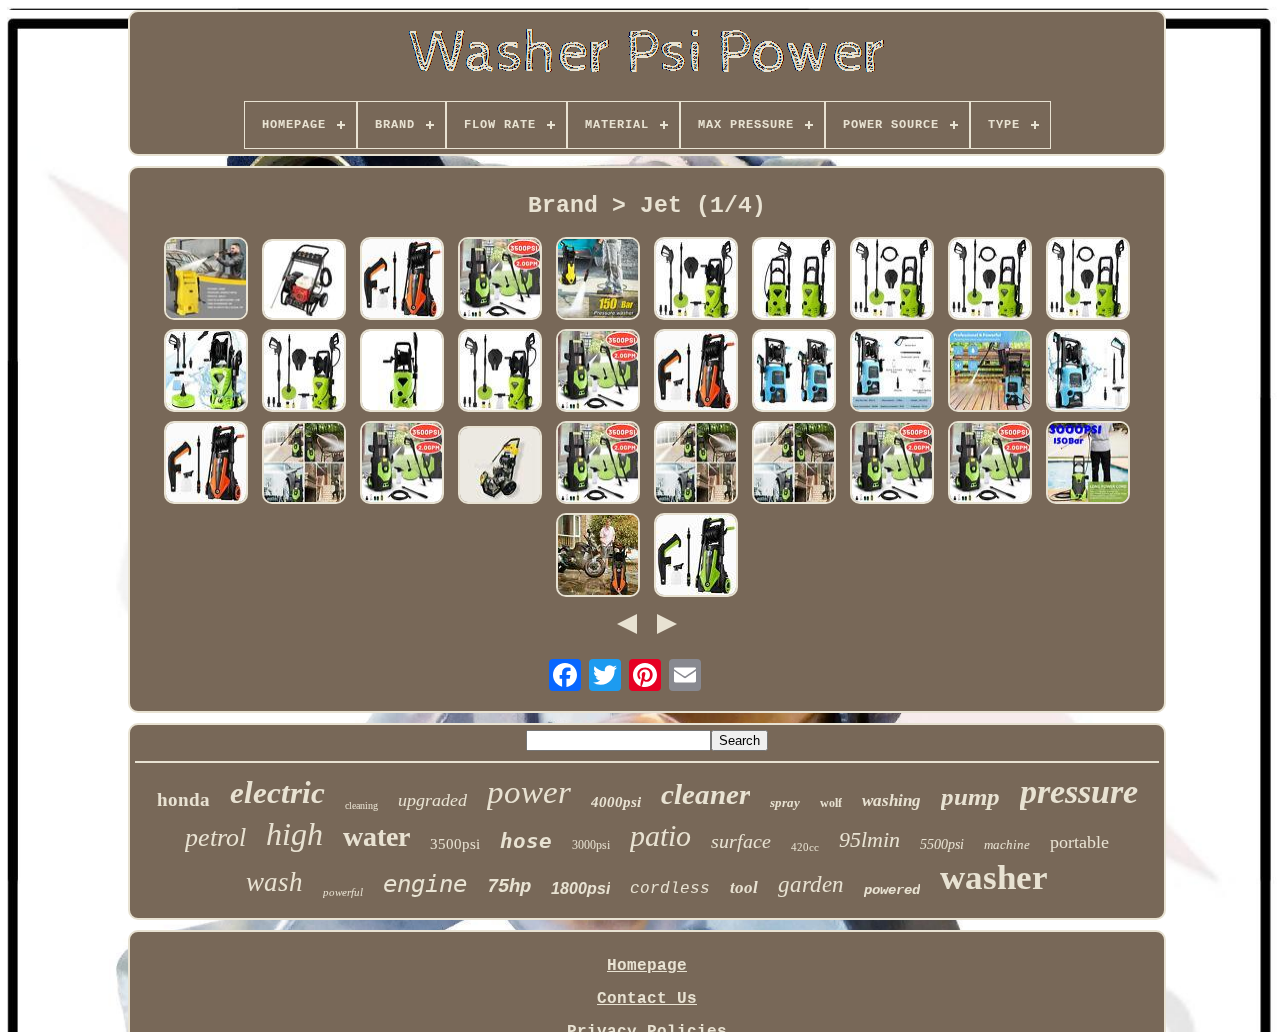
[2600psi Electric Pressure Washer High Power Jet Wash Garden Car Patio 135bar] (402, 373)
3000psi (591, 845)
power (529, 792)
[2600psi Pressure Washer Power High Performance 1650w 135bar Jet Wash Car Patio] (794, 281)
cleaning (361, 805)
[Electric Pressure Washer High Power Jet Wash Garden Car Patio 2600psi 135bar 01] (206, 373)
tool (744, 887)
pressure (1079, 791)
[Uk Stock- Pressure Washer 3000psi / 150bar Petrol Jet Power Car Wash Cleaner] (1088, 465)
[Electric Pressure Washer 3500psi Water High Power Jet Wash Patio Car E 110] (892, 465)
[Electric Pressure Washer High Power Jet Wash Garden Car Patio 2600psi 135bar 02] (696, 281)
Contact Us (647, 999)
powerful (343, 892)
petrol (215, 837)
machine (1007, 844)
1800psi (580, 888)
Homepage (647, 966)
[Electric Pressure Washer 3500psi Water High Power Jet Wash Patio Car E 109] (990, 465)
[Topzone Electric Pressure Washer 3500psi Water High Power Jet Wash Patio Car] (598, 373)
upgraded (432, 800)
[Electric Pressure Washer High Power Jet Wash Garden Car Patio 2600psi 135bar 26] (990, 281)
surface (741, 841)
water (376, 836)
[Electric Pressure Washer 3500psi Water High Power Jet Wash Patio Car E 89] (304, 465)
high (294, 834)
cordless (670, 889)
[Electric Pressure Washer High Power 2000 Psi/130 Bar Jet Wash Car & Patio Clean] (990, 373)
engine (425, 884)
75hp (509, 887)
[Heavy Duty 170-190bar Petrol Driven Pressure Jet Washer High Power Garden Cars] (304, 282)
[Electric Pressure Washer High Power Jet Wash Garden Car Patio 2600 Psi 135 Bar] (304, 373)
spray (785, 802)
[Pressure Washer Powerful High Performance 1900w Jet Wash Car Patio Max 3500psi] (696, 557)
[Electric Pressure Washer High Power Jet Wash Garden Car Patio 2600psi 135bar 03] (1088, 281)
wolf (831, 803)
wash (274, 882)
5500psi (942, 844)
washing (891, 800)
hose (526, 841)
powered (892, 890)
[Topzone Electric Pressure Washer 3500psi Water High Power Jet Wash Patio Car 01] (500, 281)
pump (970, 796)
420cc (805, 847)
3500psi (455, 844)
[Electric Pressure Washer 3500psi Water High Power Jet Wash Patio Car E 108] (598, 465)
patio (660, 835)
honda (183, 799)
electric (277, 792)
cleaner (705, 794)
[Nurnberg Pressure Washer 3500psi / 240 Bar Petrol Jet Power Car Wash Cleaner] (500, 467)
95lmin (869, 839)
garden (811, 884)
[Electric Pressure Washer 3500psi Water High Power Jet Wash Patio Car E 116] (794, 465)
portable (1079, 842)
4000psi (616, 802)
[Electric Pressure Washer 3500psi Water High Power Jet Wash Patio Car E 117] (696, 465)
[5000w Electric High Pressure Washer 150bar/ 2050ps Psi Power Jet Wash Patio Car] (206, 281)
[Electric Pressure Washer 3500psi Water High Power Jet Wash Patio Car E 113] (402, 465)
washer (994, 877)
